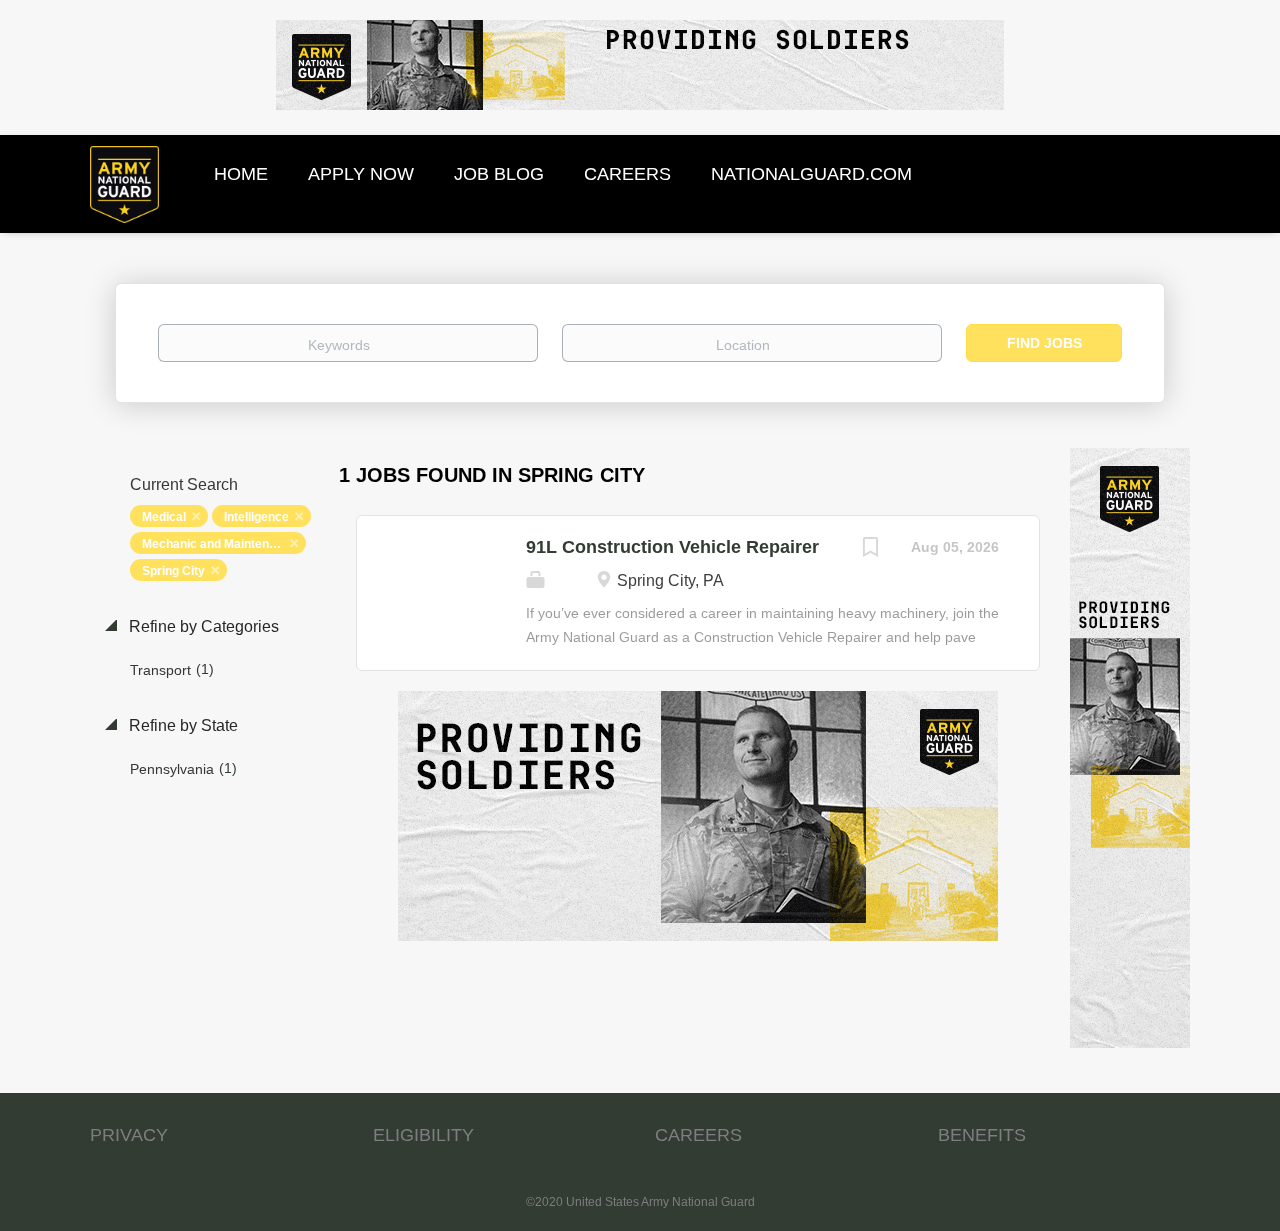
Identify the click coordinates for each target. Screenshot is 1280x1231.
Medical (164, 517)
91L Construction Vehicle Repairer (672, 547)
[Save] (871, 549)
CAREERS (698, 1135)
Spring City (173, 571)
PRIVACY (129, 1135)
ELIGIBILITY (423, 1135)
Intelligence (256, 517)
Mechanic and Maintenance (219, 544)
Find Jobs (1044, 343)
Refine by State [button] (181, 725)
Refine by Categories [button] (202, 626)
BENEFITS (982, 1135)
